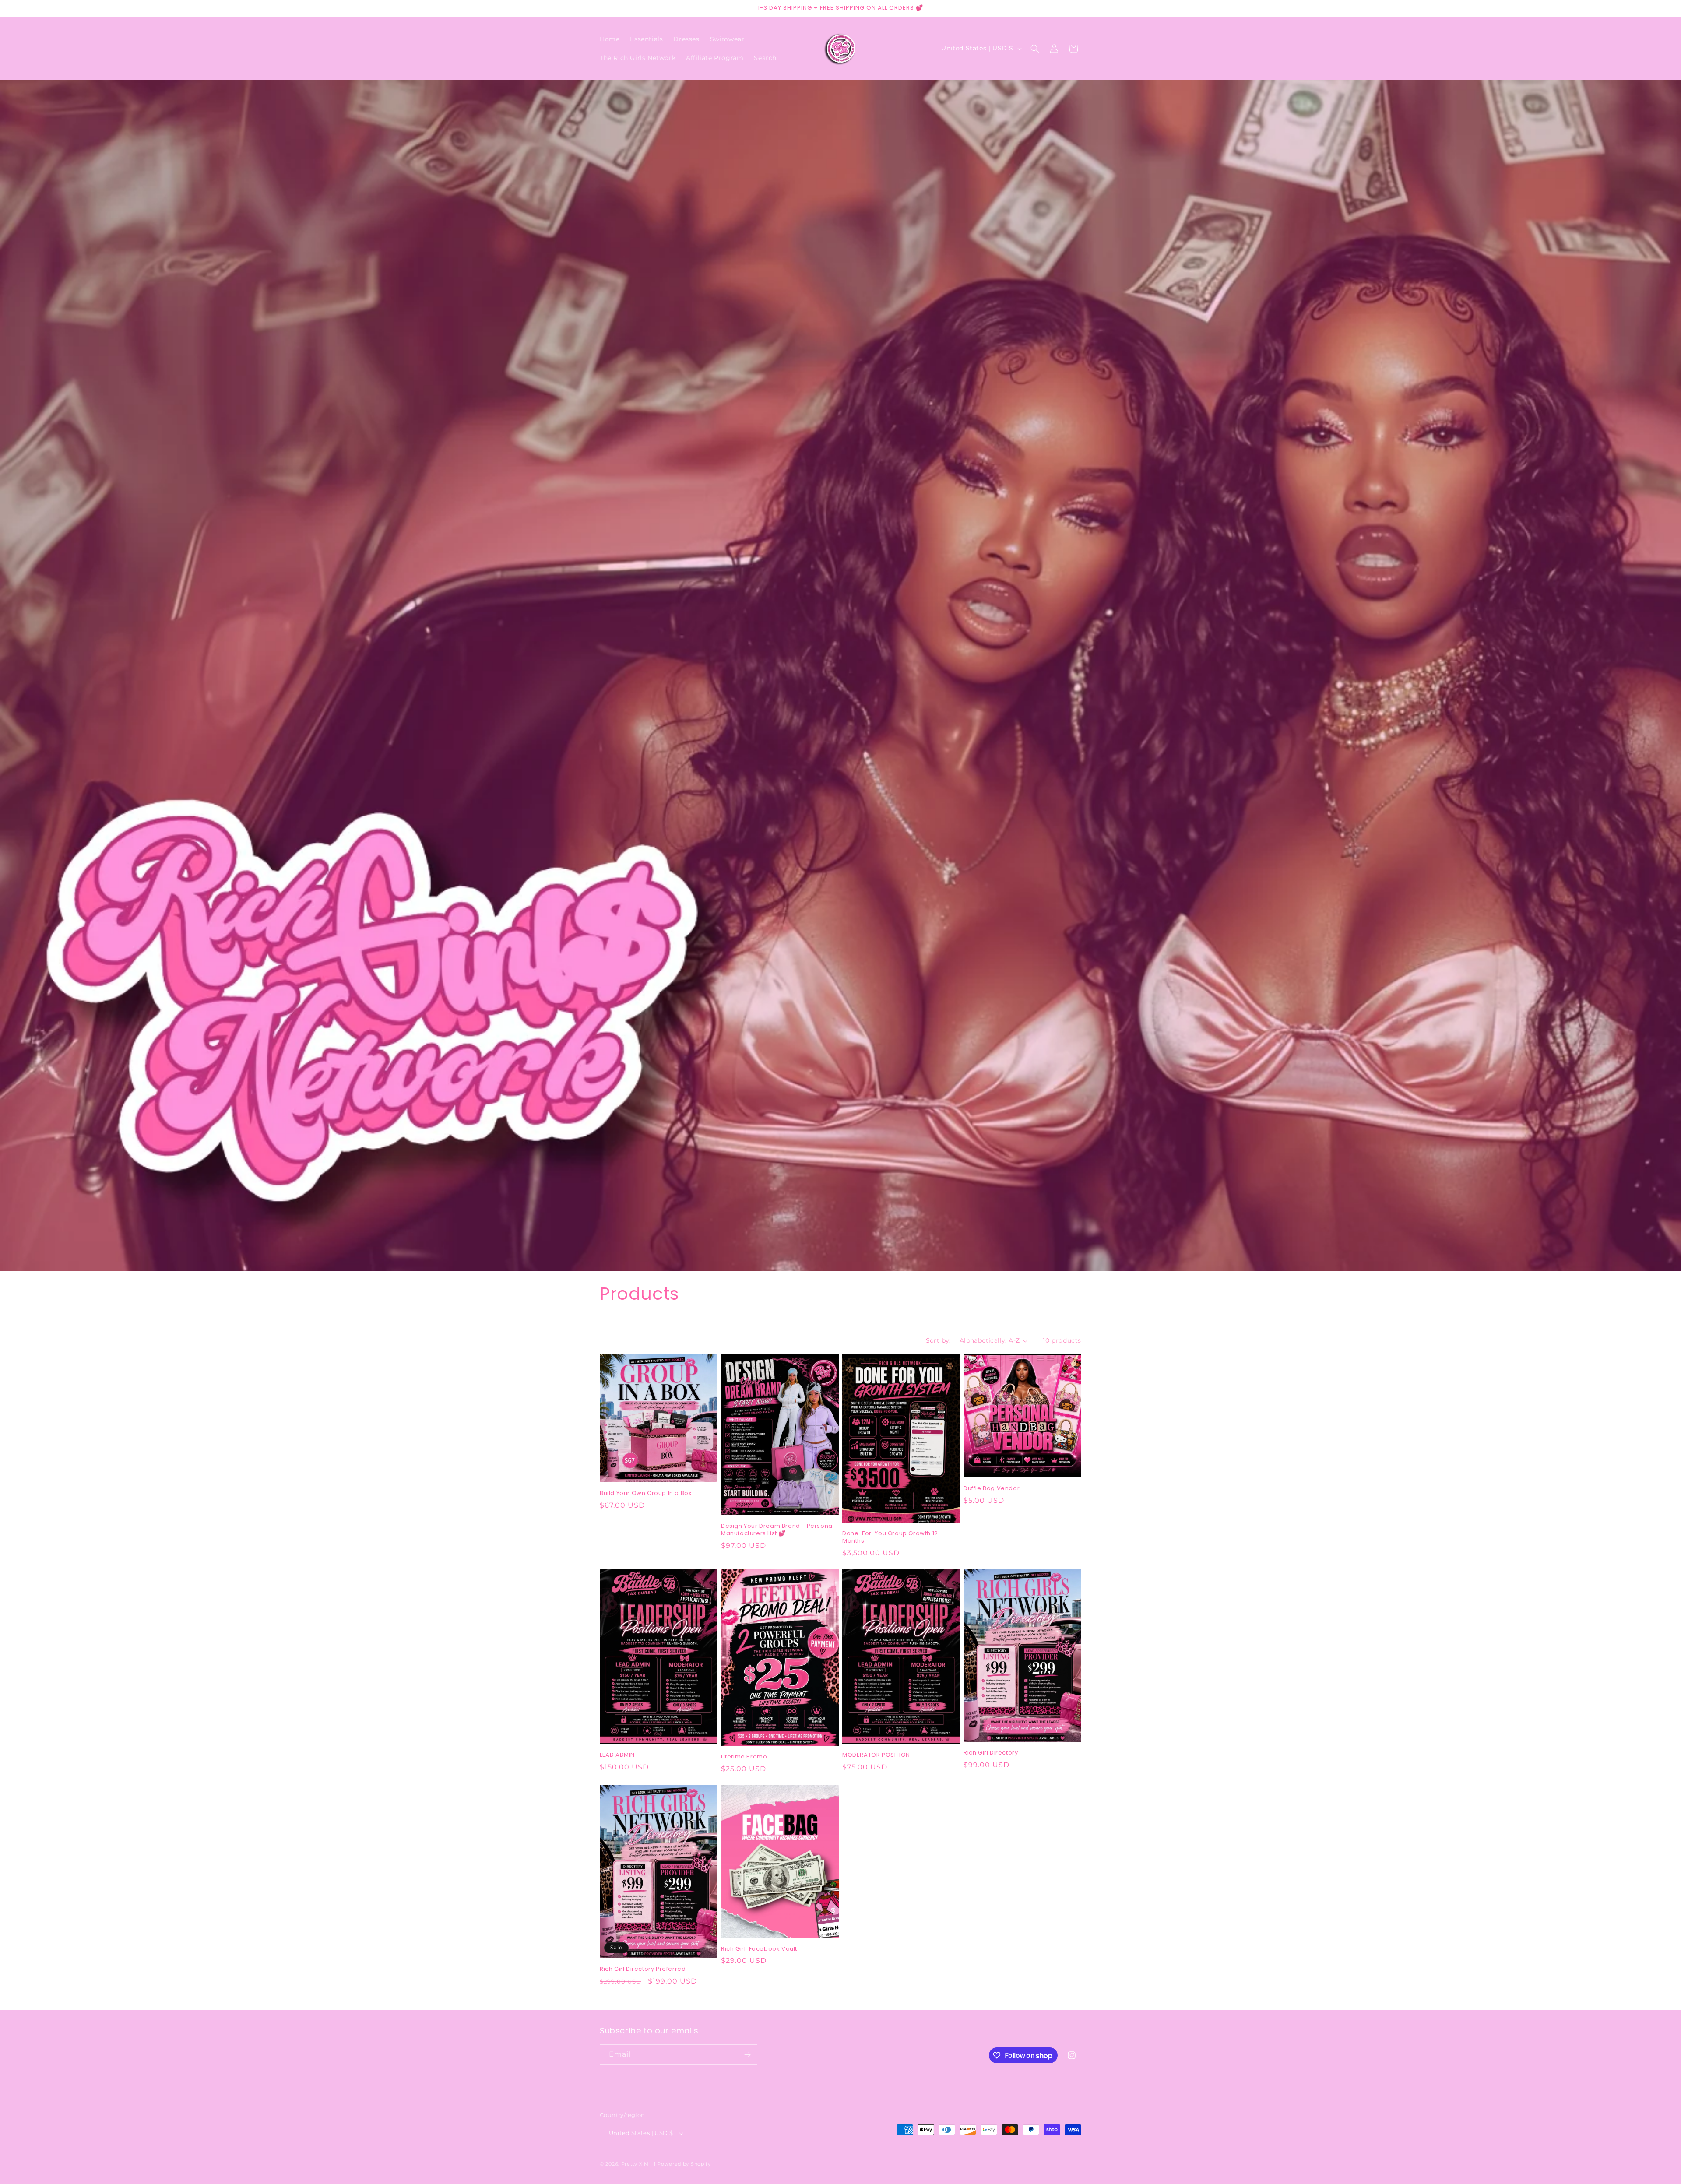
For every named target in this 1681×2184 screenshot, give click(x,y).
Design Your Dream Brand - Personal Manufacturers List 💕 (777, 1530)
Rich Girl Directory (991, 1753)
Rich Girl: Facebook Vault (759, 1949)
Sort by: (938, 1340)
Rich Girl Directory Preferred (643, 1969)
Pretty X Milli (638, 2164)
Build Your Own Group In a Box (645, 1493)
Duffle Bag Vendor (992, 1489)
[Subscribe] (747, 2055)
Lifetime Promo (744, 1757)
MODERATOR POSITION (876, 1755)
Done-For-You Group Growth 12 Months (890, 1537)
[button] (1035, 49)
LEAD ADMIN (617, 1755)
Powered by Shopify (684, 2164)
